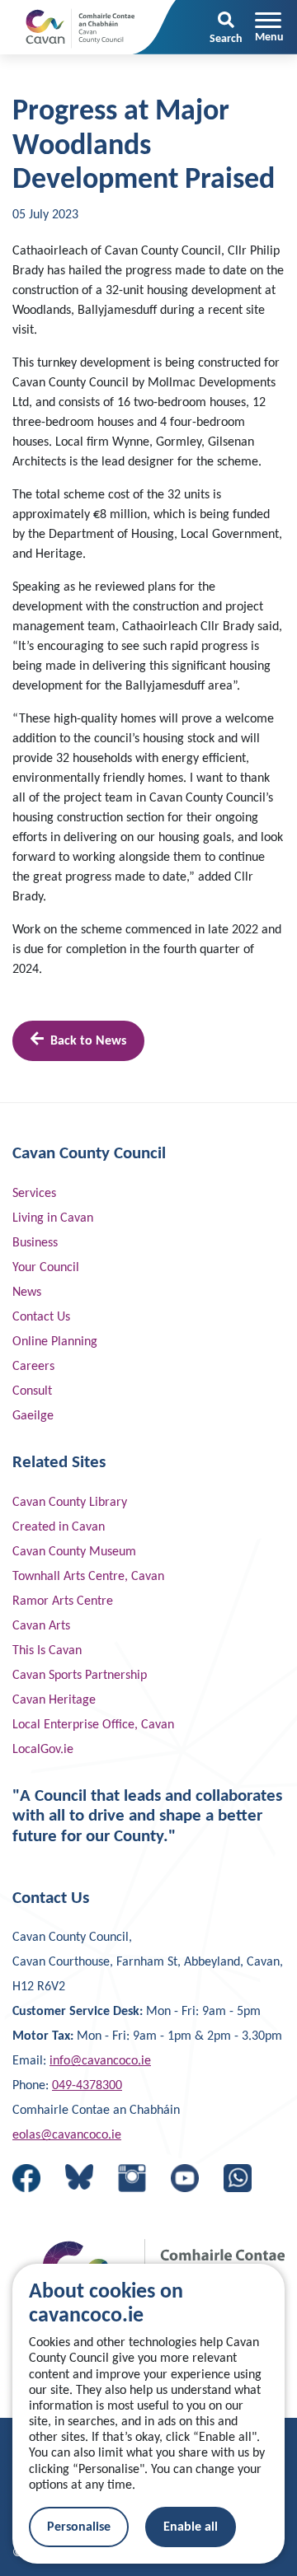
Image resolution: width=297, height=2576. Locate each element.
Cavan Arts (41, 1626)
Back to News (88, 1041)
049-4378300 (87, 2086)
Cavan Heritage (54, 1700)
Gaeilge (33, 1416)
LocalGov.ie (43, 1750)
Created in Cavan (59, 1527)
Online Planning (55, 1342)
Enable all (191, 2527)
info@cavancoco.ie (100, 2061)
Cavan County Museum (74, 1552)
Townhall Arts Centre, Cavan (88, 1577)
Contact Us (41, 1317)
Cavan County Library (70, 1503)
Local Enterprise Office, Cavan (93, 1725)
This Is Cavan (47, 1651)
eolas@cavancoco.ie (67, 2135)
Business (35, 1243)
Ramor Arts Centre (63, 1601)
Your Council (46, 1268)
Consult (32, 1391)
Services (34, 1194)
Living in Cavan (53, 1218)
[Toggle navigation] (269, 27)
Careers (33, 1367)
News (27, 1293)
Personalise (79, 2527)
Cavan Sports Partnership (80, 1676)
